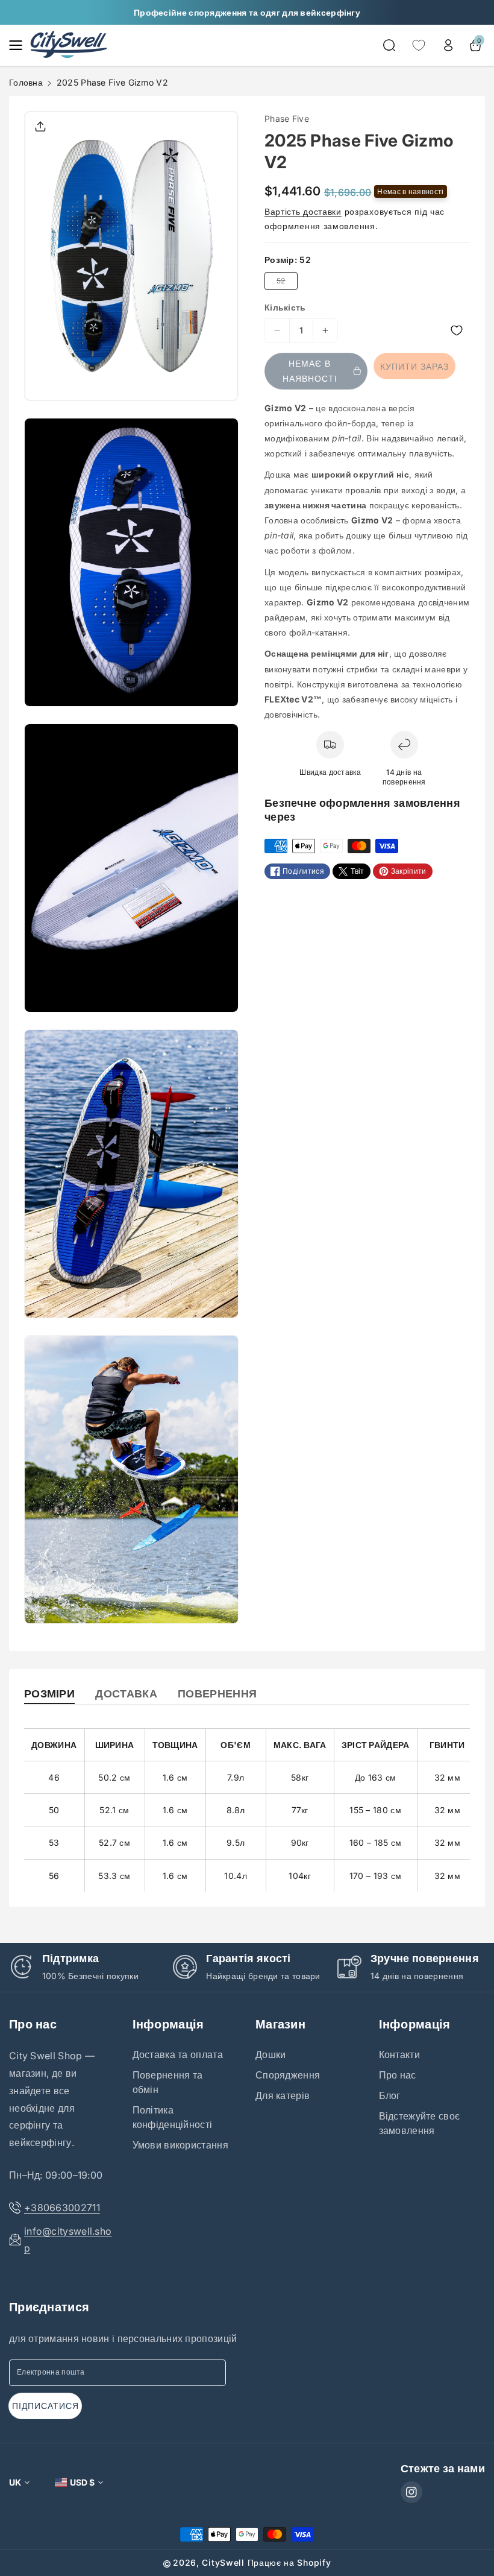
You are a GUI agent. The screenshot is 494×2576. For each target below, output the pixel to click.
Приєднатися (49, 2307)
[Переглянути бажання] (419, 45)
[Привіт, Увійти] (448, 45)
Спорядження (288, 2075)
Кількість (285, 307)
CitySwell (223, 2562)
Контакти (399, 2054)
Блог (390, 2095)
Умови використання (180, 2145)
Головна (26, 82)
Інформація (168, 2024)
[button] (19, 45)
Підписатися (45, 2406)
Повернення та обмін (168, 2082)
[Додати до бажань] (409, 331)
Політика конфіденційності (173, 2117)
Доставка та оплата (178, 2054)
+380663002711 (62, 2208)
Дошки (271, 2054)
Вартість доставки (303, 211)
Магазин (280, 2024)
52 (283, 283)
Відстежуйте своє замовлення (420, 2123)
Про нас (33, 2024)
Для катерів (283, 2095)
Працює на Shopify (289, 2562)
